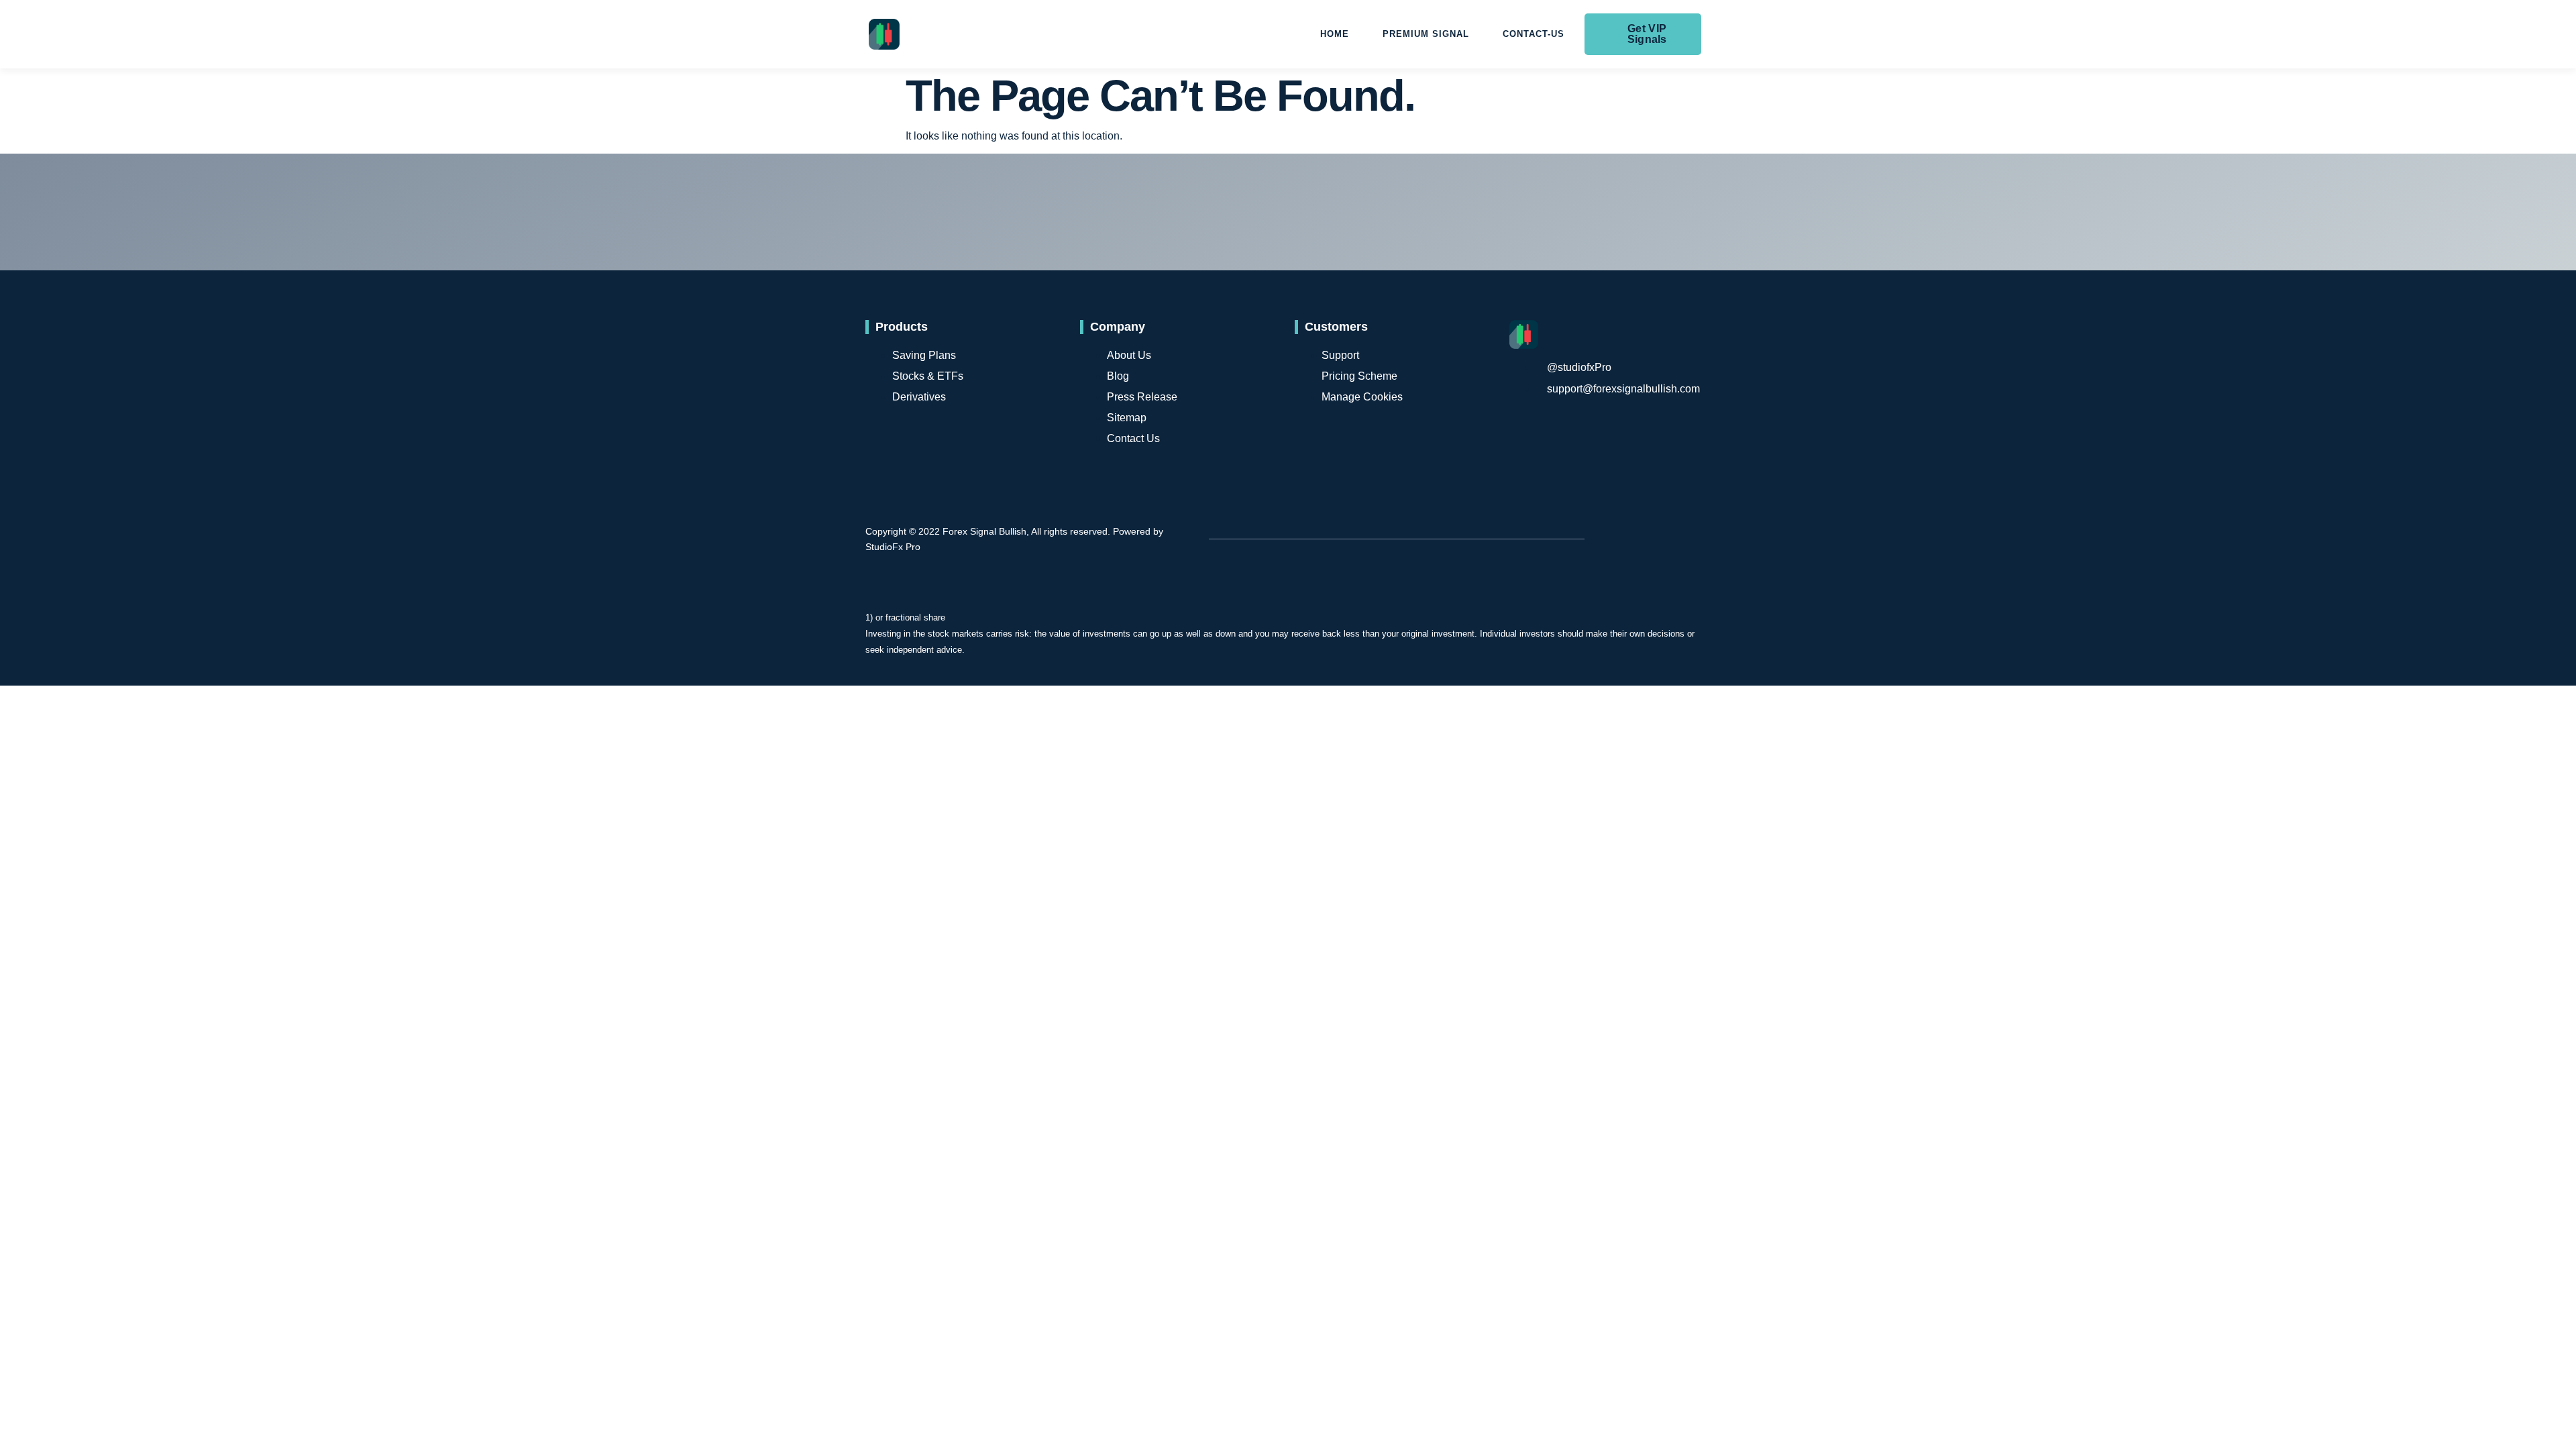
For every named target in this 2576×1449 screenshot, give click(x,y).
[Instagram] (1688, 537)
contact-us (1534, 34)
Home (1335, 34)
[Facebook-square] (1640, 498)
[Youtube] (1640, 537)
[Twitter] (1688, 498)
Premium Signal (1426, 34)
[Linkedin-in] (1688, 575)
